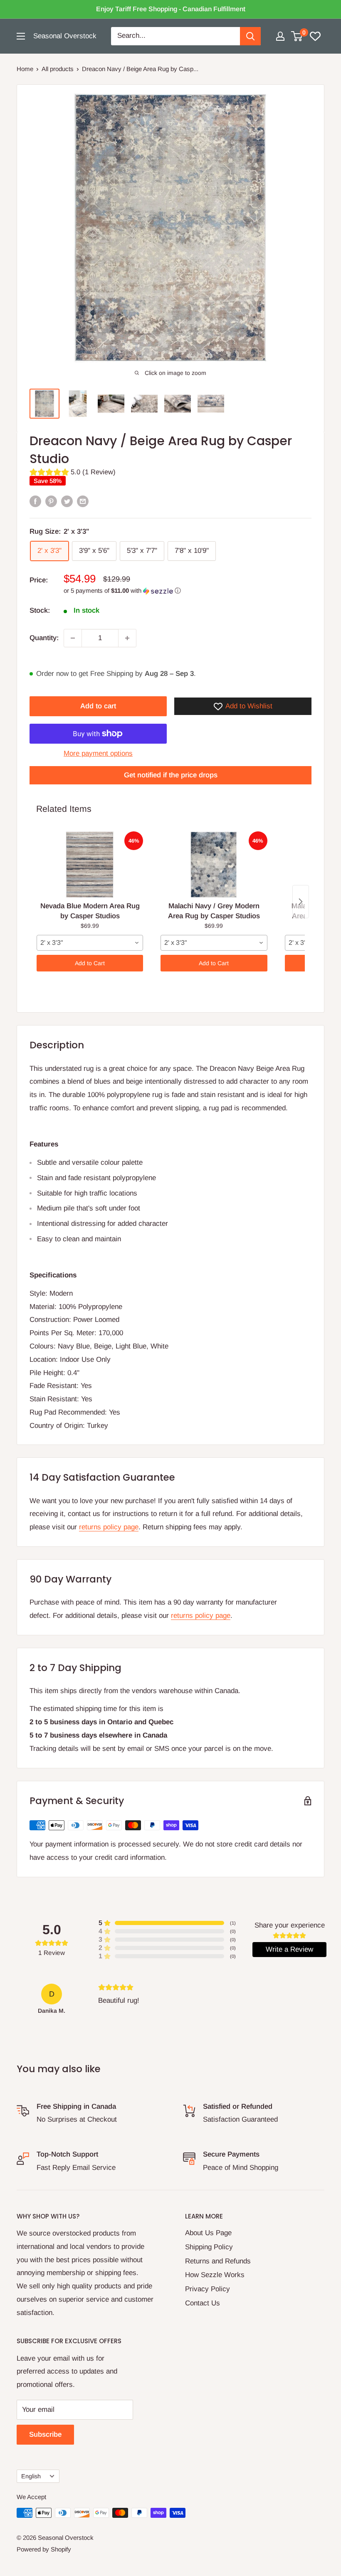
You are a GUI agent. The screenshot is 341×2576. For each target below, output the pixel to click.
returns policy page (109, 1527)
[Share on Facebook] (35, 501)
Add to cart (98, 706)
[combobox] (90, 943)
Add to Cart (90, 963)
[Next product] (301, 902)
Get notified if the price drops (171, 775)
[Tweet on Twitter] (67, 501)
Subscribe (45, 2434)
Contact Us (203, 2303)
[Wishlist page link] (315, 36)
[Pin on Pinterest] (51, 501)
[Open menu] (21, 36)
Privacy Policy (208, 2289)
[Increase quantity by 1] (127, 638)
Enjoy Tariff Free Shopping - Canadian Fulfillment (171, 9)
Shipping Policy (209, 2247)
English (31, 2476)
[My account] (280, 36)
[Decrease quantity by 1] (73, 638)
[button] (188, 591)
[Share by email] (83, 501)
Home (25, 69)
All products (58, 69)
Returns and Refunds (218, 2261)
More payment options (98, 753)
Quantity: (44, 638)
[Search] (250, 36)
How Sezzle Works (215, 2275)
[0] (297, 36)
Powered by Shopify (44, 2549)
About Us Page (208, 2233)
